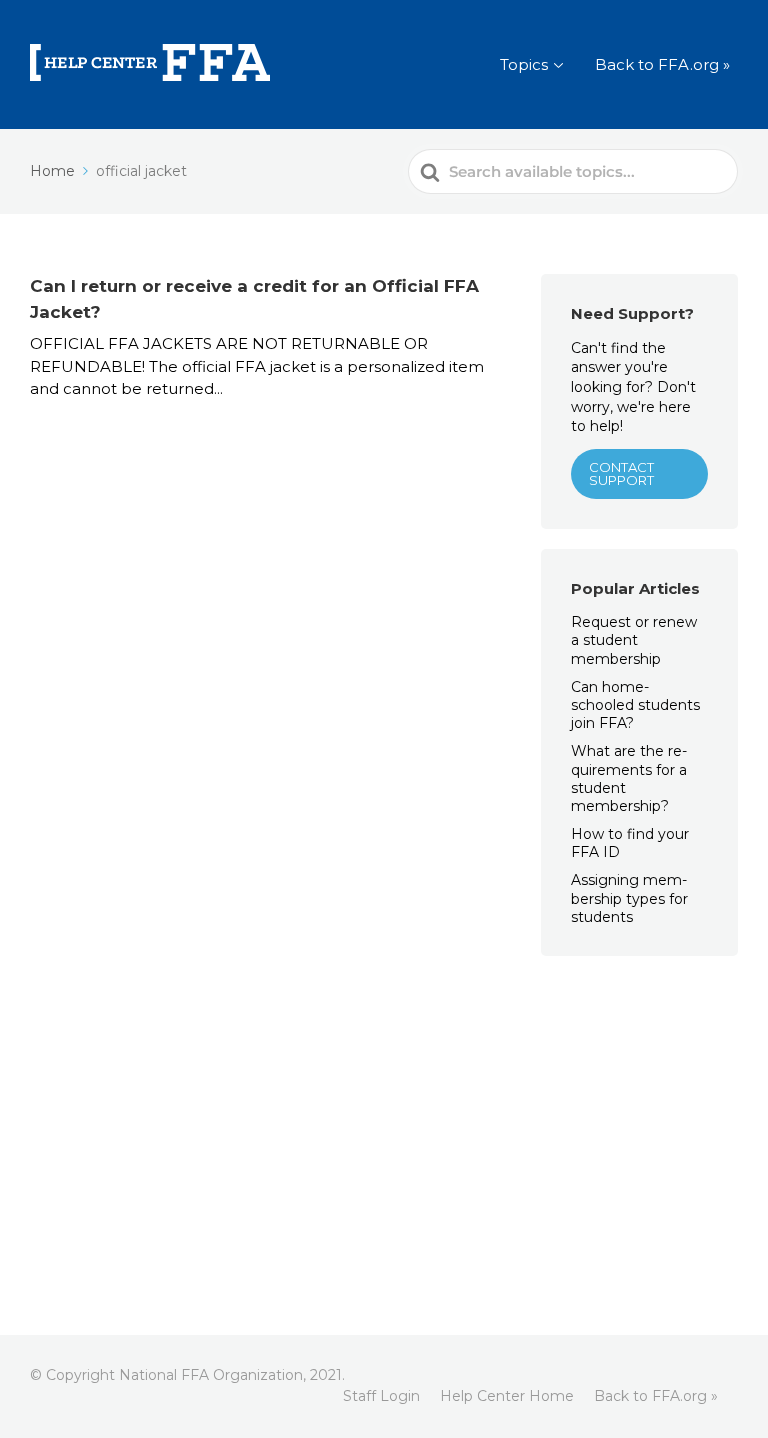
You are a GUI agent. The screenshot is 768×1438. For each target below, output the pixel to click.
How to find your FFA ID (630, 843)
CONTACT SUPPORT (621, 473)
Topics (524, 64)
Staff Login (381, 1396)
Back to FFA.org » (662, 64)
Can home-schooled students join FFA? (635, 705)
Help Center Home (507, 1396)
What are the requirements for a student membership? (629, 778)
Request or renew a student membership (634, 640)
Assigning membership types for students (629, 898)
